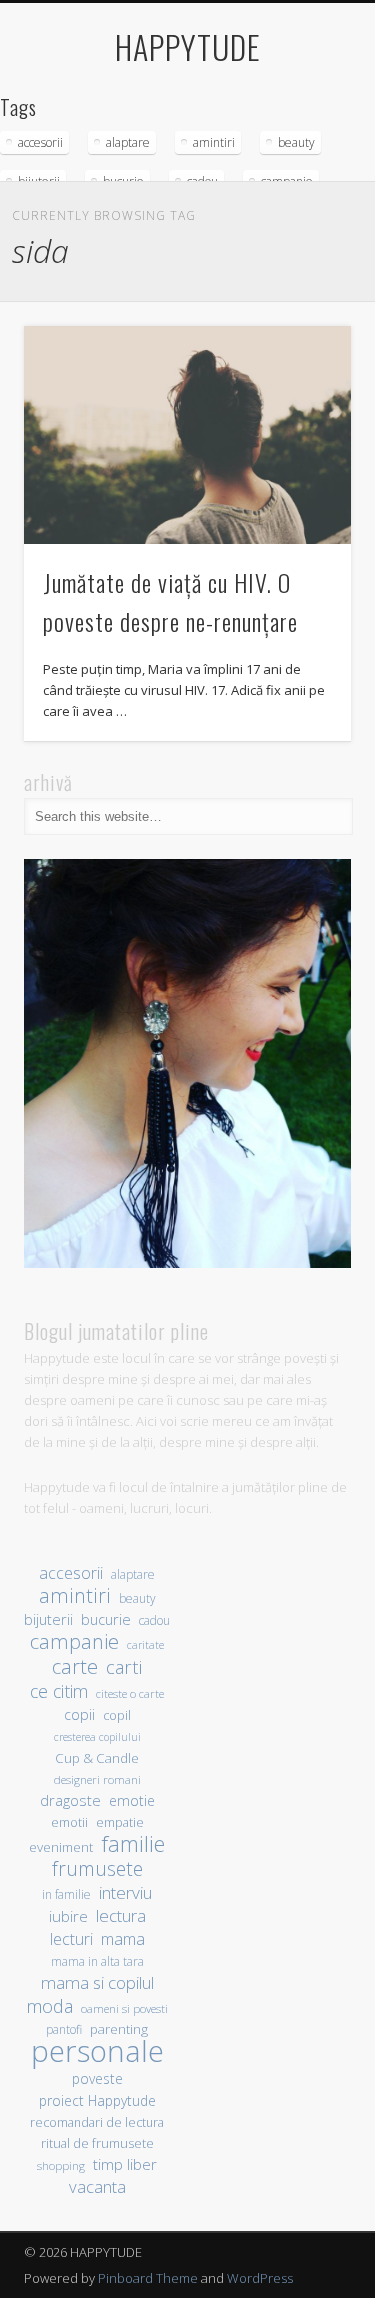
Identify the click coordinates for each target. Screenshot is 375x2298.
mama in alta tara (97, 1961)
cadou (154, 1620)
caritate (145, 1645)
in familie (66, 1894)
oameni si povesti (124, 2008)
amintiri (214, 142)
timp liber (125, 2164)
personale (97, 2051)
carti (124, 1666)
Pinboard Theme (148, 2278)
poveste (97, 2078)
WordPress (260, 2278)
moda (49, 2005)
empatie (120, 1822)
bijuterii (48, 1619)
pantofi (64, 2029)
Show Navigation (303, 179)
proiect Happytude (97, 2100)
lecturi (71, 1939)
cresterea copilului (97, 1737)
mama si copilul (97, 1982)
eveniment (61, 1847)
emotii (69, 1822)
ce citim (59, 1691)
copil (117, 1715)
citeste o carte (130, 1693)
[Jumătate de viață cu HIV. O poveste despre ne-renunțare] (187, 435)
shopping (61, 2165)
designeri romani (97, 1779)
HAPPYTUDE (188, 46)
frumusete (97, 1868)
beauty (296, 142)
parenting (119, 2029)
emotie (132, 1800)
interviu (125, 1892)
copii (79, 1714)
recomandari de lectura (97, 2122)
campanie (74, 1641)
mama (123, 1938)
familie (133, 1843)
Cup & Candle (97, 1758)
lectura (121, 1915)
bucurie (106, 1619)
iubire (68, 1916)
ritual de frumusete (97, 2143)
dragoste (70, 1800)
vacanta (97, 2186)
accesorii (40, 142)
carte (75, 1666)
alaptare (128, 142)
